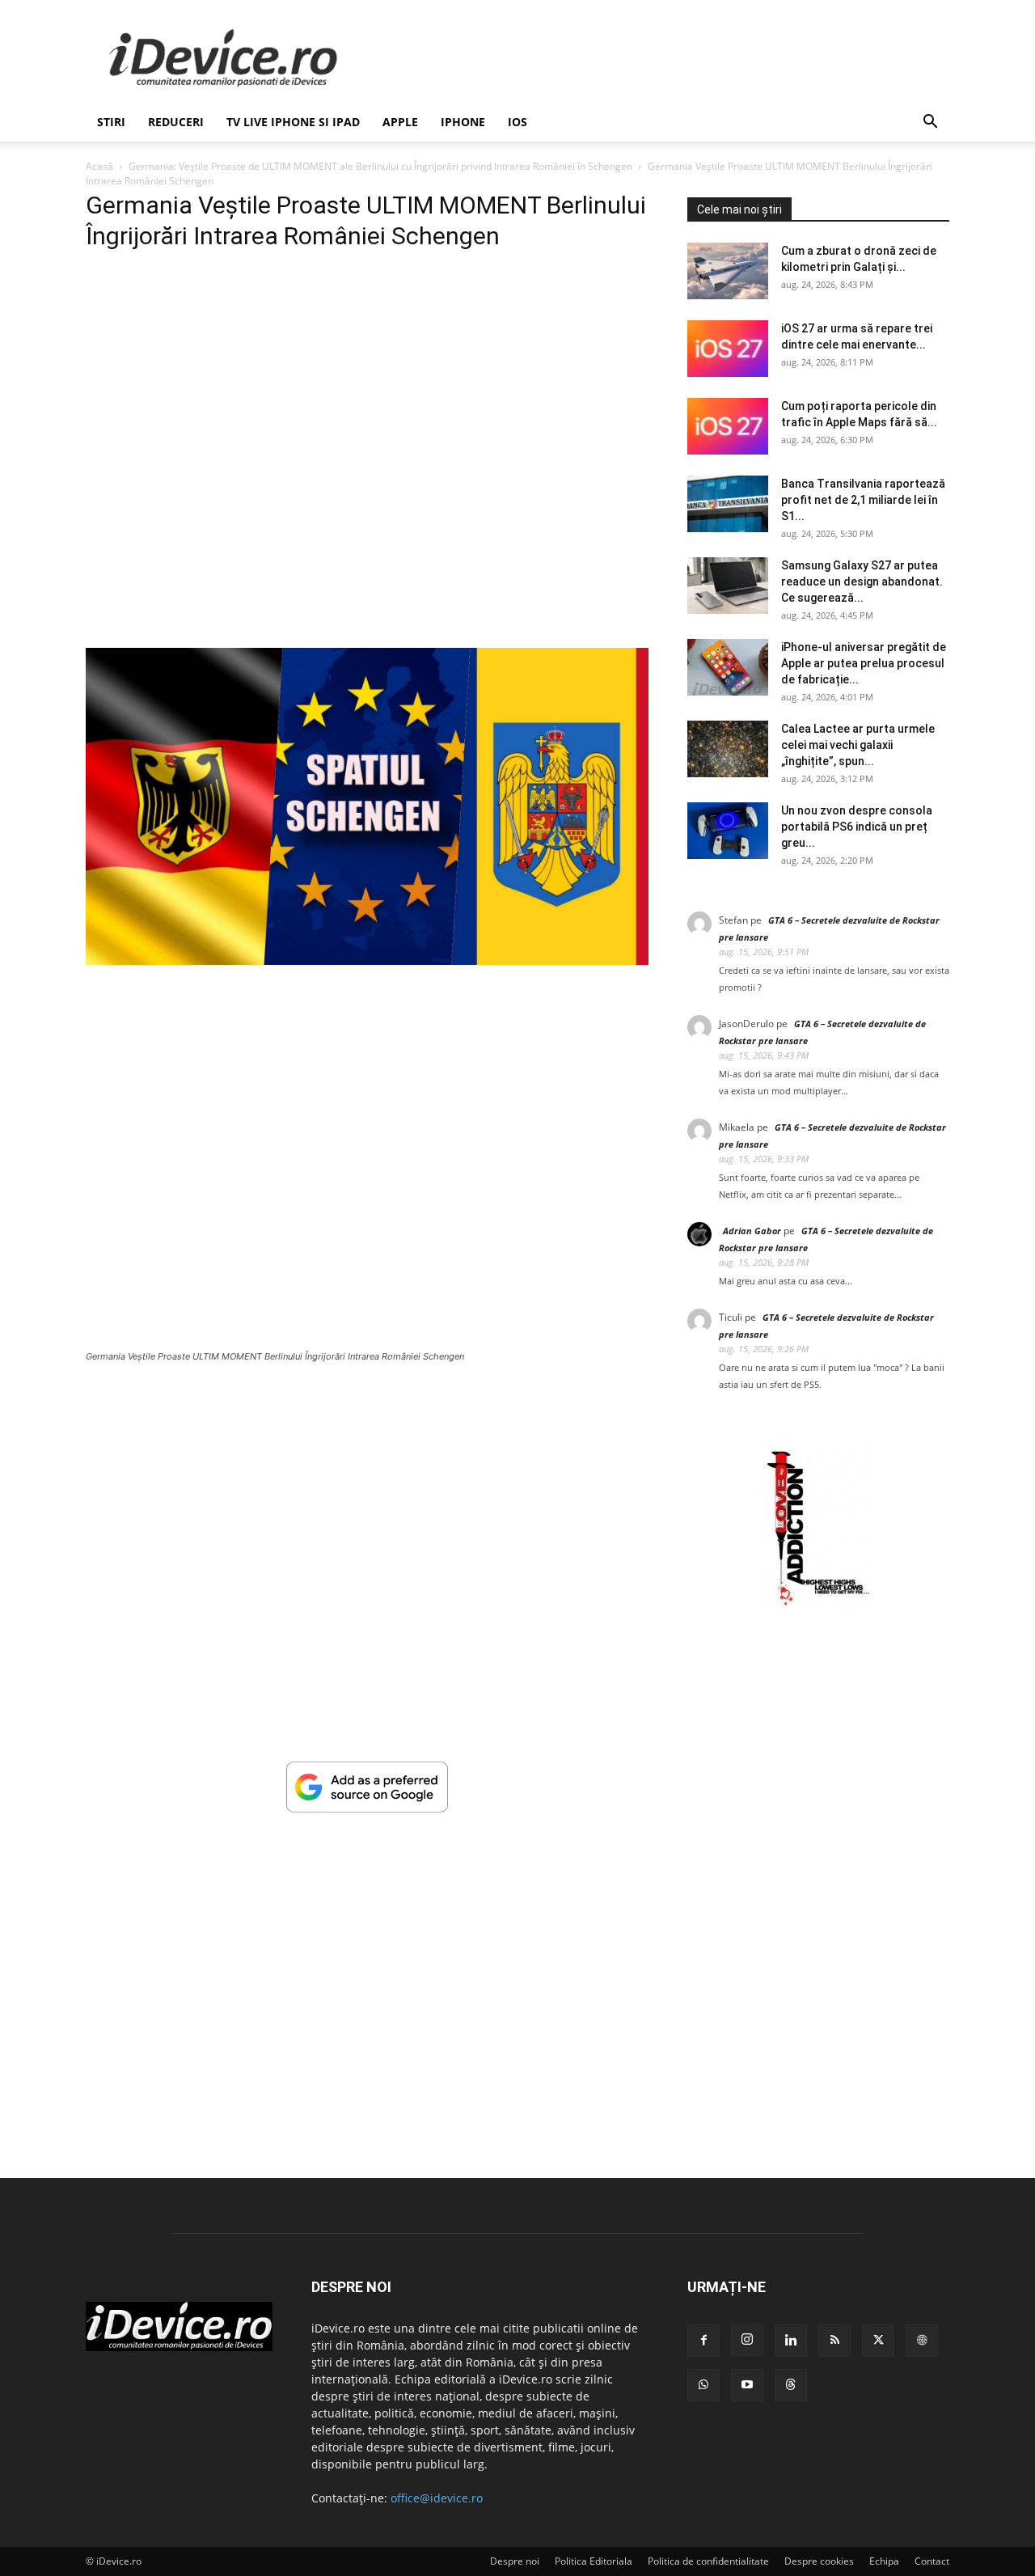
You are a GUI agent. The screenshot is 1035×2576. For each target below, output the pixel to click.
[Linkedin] (791, 2341)
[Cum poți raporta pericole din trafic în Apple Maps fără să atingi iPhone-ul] (728, 426)
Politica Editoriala (594, 2561)
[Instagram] (747, 2340)
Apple (400, 122)
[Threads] (791, 2385)
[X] (878, 2341)
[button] (930, 123)
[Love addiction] (818, 1606)
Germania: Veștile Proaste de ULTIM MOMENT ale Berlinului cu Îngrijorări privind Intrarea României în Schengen (380, 166)
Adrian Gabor (752, 1231)
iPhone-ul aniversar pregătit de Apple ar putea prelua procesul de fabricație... (864, 663)
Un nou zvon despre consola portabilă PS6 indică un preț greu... (857, 827)
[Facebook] (703, 2341)
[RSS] (834, 2341)
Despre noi (515, 2561)
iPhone (463, 122)
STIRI (111, 122)
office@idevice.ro (437, 2498)
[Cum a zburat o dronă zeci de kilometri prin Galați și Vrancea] (728, 271)
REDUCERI (176, 122)
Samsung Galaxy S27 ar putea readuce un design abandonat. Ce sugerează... (862, 582)
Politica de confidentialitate (708, 2561)
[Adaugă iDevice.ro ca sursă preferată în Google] (367, 1808)
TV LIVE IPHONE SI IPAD (293, 122)
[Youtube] (747, 2385)
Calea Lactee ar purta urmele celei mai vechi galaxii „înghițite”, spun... (858, 745)
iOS (517, 122)
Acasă (99, 166)
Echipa (884, 2561)
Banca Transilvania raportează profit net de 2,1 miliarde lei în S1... (863, 500)
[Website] (922, 2341)
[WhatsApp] (703, 2385)
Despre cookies (819, 2561)
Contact (932, 2561)
